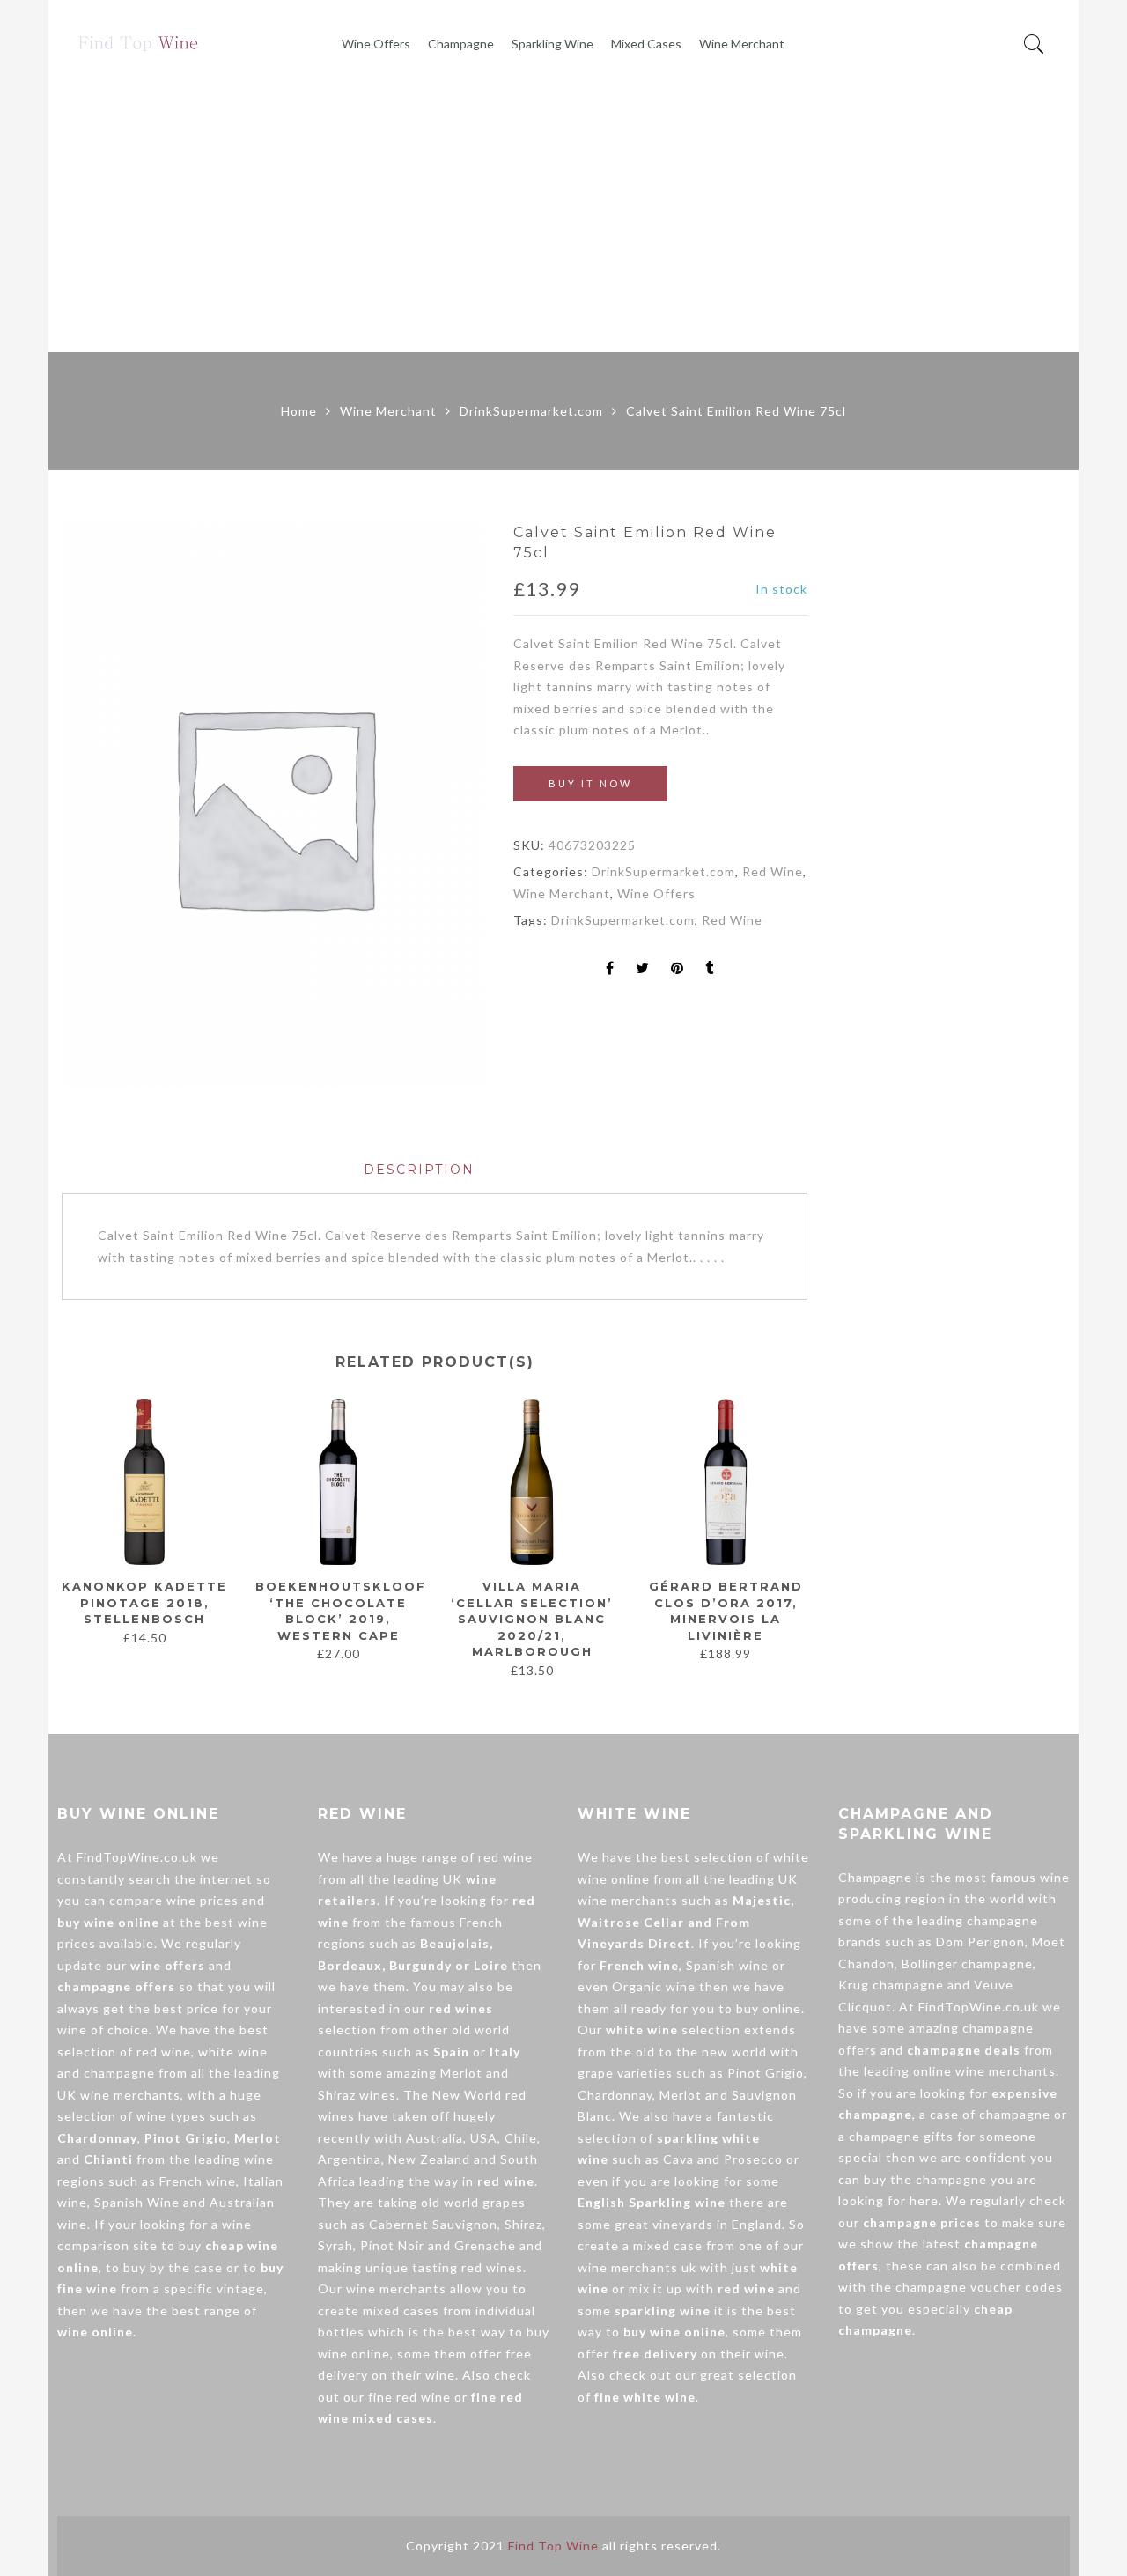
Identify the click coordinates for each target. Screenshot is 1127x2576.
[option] (273, 805)
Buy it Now (590, 783)
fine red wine (409, 2397)
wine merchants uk (637, 2267)
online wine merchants (984, 2071)
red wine (164, 2052)
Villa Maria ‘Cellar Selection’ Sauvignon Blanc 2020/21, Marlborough (532, 1619)
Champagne (461, 44)
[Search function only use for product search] (1034, 44)
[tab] (419, 1170)
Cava (678, 2159)
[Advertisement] (563, 220)
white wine (233, 2052)
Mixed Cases (646, 44)
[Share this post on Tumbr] (710, 969)
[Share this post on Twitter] (643, 969)
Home (299, 411)
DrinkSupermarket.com (531, 411)
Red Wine (773, 871)
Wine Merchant (742, 44)
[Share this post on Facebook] (610, 969)
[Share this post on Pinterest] (678, 969)
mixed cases (401, 2310)
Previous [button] (61, 1530)
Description (419, 1170)
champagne (119, 2073)
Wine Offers (376, 44)
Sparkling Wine (552, 44)
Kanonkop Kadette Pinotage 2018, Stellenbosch (144, 1602)
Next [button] (800, 1530)
